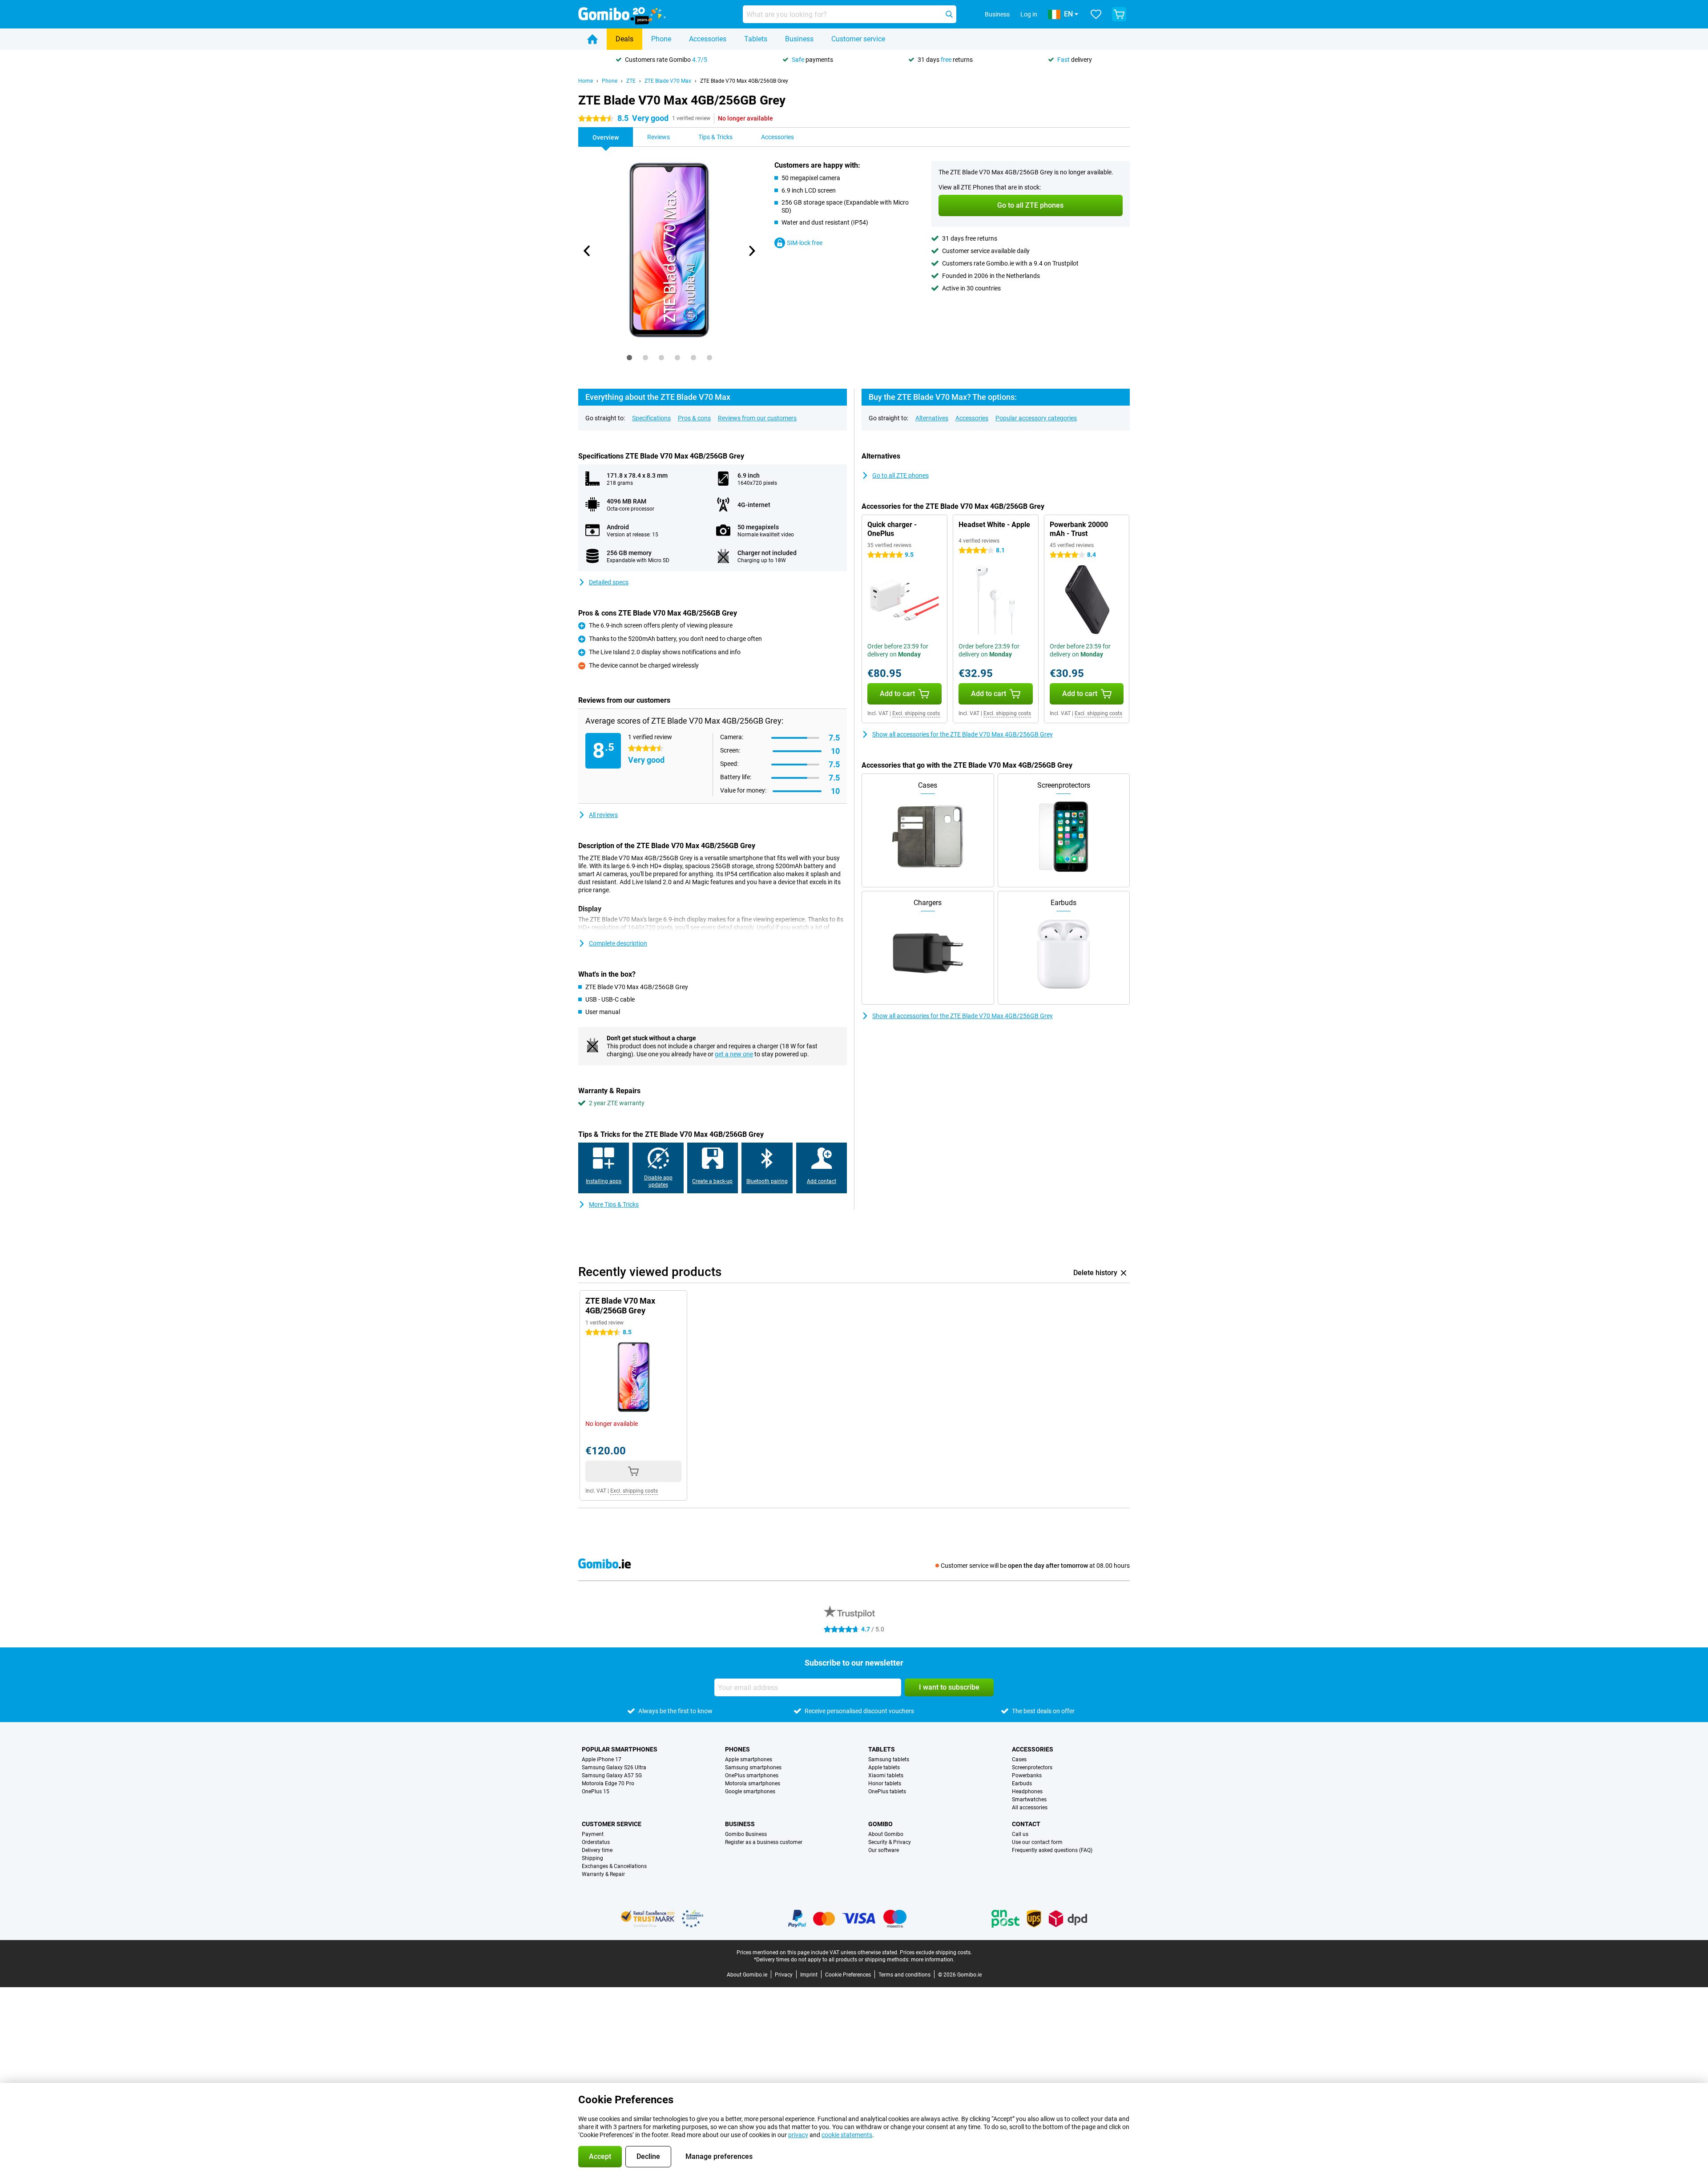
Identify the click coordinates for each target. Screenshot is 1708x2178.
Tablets (756, 39)
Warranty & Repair (603, 1874)
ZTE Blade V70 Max (668, 81)
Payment (593, 1834)
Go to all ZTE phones (900, 475)
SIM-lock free (805, 243)
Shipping (592, 1858)
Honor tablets (885, 1783)
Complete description (618, 943)
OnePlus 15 (596, 1792)
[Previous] (587, 251)
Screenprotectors (1032, 1767)
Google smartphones (750, 1792)
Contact (1026, 1824)
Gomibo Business (746, 1834)
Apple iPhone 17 (602, 1759)
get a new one (734, 1054)
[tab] (629, 358)
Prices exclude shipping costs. (936, 1953)
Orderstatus (596, 1842)
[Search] (949, 14)
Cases (1019, 1759)
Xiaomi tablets (886, 1775)
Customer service (858, 39)
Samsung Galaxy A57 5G (612, 1775)
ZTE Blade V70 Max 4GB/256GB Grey (744, 81)
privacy (798, 2135)
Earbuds (1022, 1783)
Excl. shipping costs (916, 713)
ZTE (631, 81)
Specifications (651, 418)
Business (799, 39)
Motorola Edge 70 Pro (608, 1783)
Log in (1029, 14)
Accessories (708, 39)
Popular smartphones (620, 1749)
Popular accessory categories (1036, 418)
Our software (884, 1850)
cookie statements (847, 2135)
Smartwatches (1029, 1800)
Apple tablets (884, 1767)
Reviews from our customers (757, 418)
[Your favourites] (1096, 14)
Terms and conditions (904, 1975)
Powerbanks (1027, 1775)
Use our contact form (1037, 1842)
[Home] (592, 39)
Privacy (784, 1975)
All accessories (1030, 1808)
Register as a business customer (764, 1842)
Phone (661, 39)
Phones (737, 1749)
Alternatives (932, 418)
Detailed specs (609, 582)
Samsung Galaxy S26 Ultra (614, 1767)
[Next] (751, 251)
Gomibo (880, 1824)
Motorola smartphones (753, 1783)
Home (586, 81)
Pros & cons (694, 418)
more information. (933, 1960)
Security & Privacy (890, 1842)
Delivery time (597, 1850)
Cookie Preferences (848, 1975)
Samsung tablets (889, 1759)
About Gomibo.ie (747, 1975)
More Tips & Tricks (614, 1204)
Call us (1020, 1834)
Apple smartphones (749, 1759)
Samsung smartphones (753, 1767)
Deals (624, 39)
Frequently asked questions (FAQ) (1052, 1850)
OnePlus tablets (887, 1792)
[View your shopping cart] (1119, 14)
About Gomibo (886, 1834)
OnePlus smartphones (752, 1775)
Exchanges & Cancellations (614, 1866)
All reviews (603, 815)
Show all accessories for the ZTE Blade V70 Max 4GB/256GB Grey (963, 734)
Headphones (1027, 1792)
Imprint (809, 1975)
